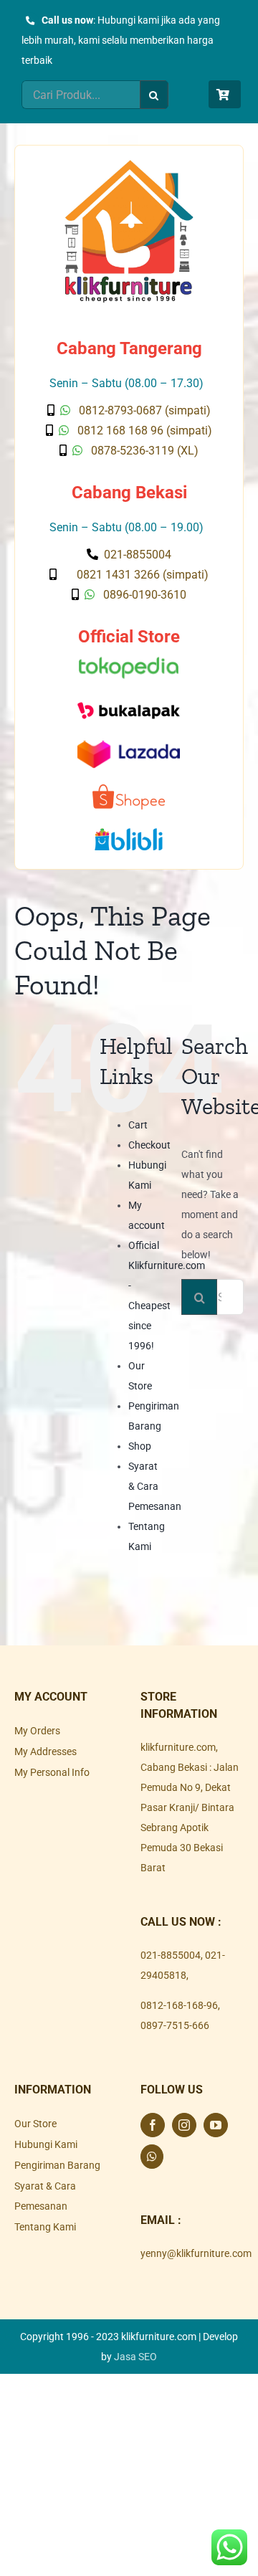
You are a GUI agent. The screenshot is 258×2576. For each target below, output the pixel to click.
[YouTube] (216, 2125)
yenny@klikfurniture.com (196, 2253)
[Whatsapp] (152, 2157)
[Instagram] (184, 2125)
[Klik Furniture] (129, 165)
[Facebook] (153, 2125)
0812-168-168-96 (179, 2005)
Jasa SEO (135, 2357)
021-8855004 (171, 1955)
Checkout (149, 1145)
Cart (138, 1125)
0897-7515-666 (175, 2025)
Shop (140, 1446)
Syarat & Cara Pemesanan (155, 1486)
